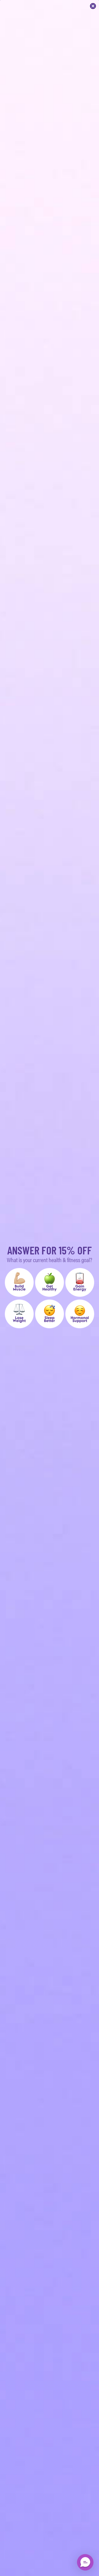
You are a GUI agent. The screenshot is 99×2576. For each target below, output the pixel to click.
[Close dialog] (93, 6)
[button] (19, 1282)
